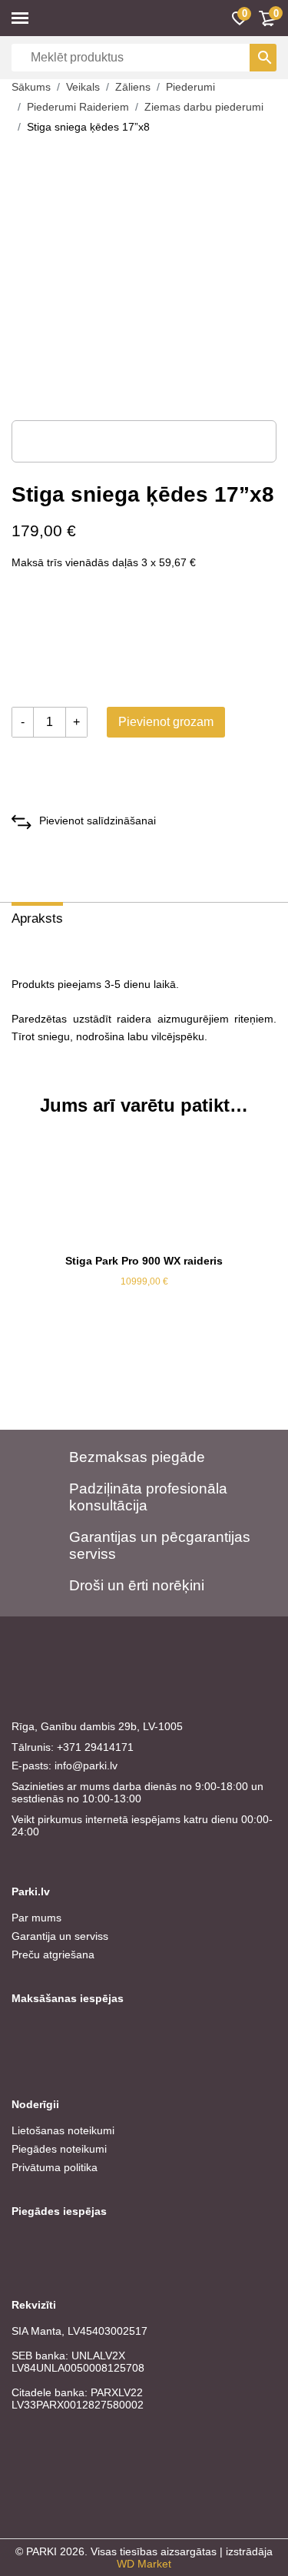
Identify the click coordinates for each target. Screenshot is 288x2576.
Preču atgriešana (53, 1954)
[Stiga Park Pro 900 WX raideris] (144, 1189)
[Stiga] (69, 642)
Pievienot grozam (166, 722)
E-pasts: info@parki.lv (65, 1765)
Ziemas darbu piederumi (204, 107)
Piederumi (190, 87)
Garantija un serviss (60, 1936)
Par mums (36, 1918)
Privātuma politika (55, 2167)
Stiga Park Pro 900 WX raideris (144, 1261)
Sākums (31, 87)
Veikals (83, 87)
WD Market (144, 2564)
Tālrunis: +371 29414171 (73, 1747)
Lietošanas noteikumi (63, 2130)
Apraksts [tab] (37, 918)
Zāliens (133, 87)
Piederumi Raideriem (78, 107)
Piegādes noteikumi (59, 2149)
